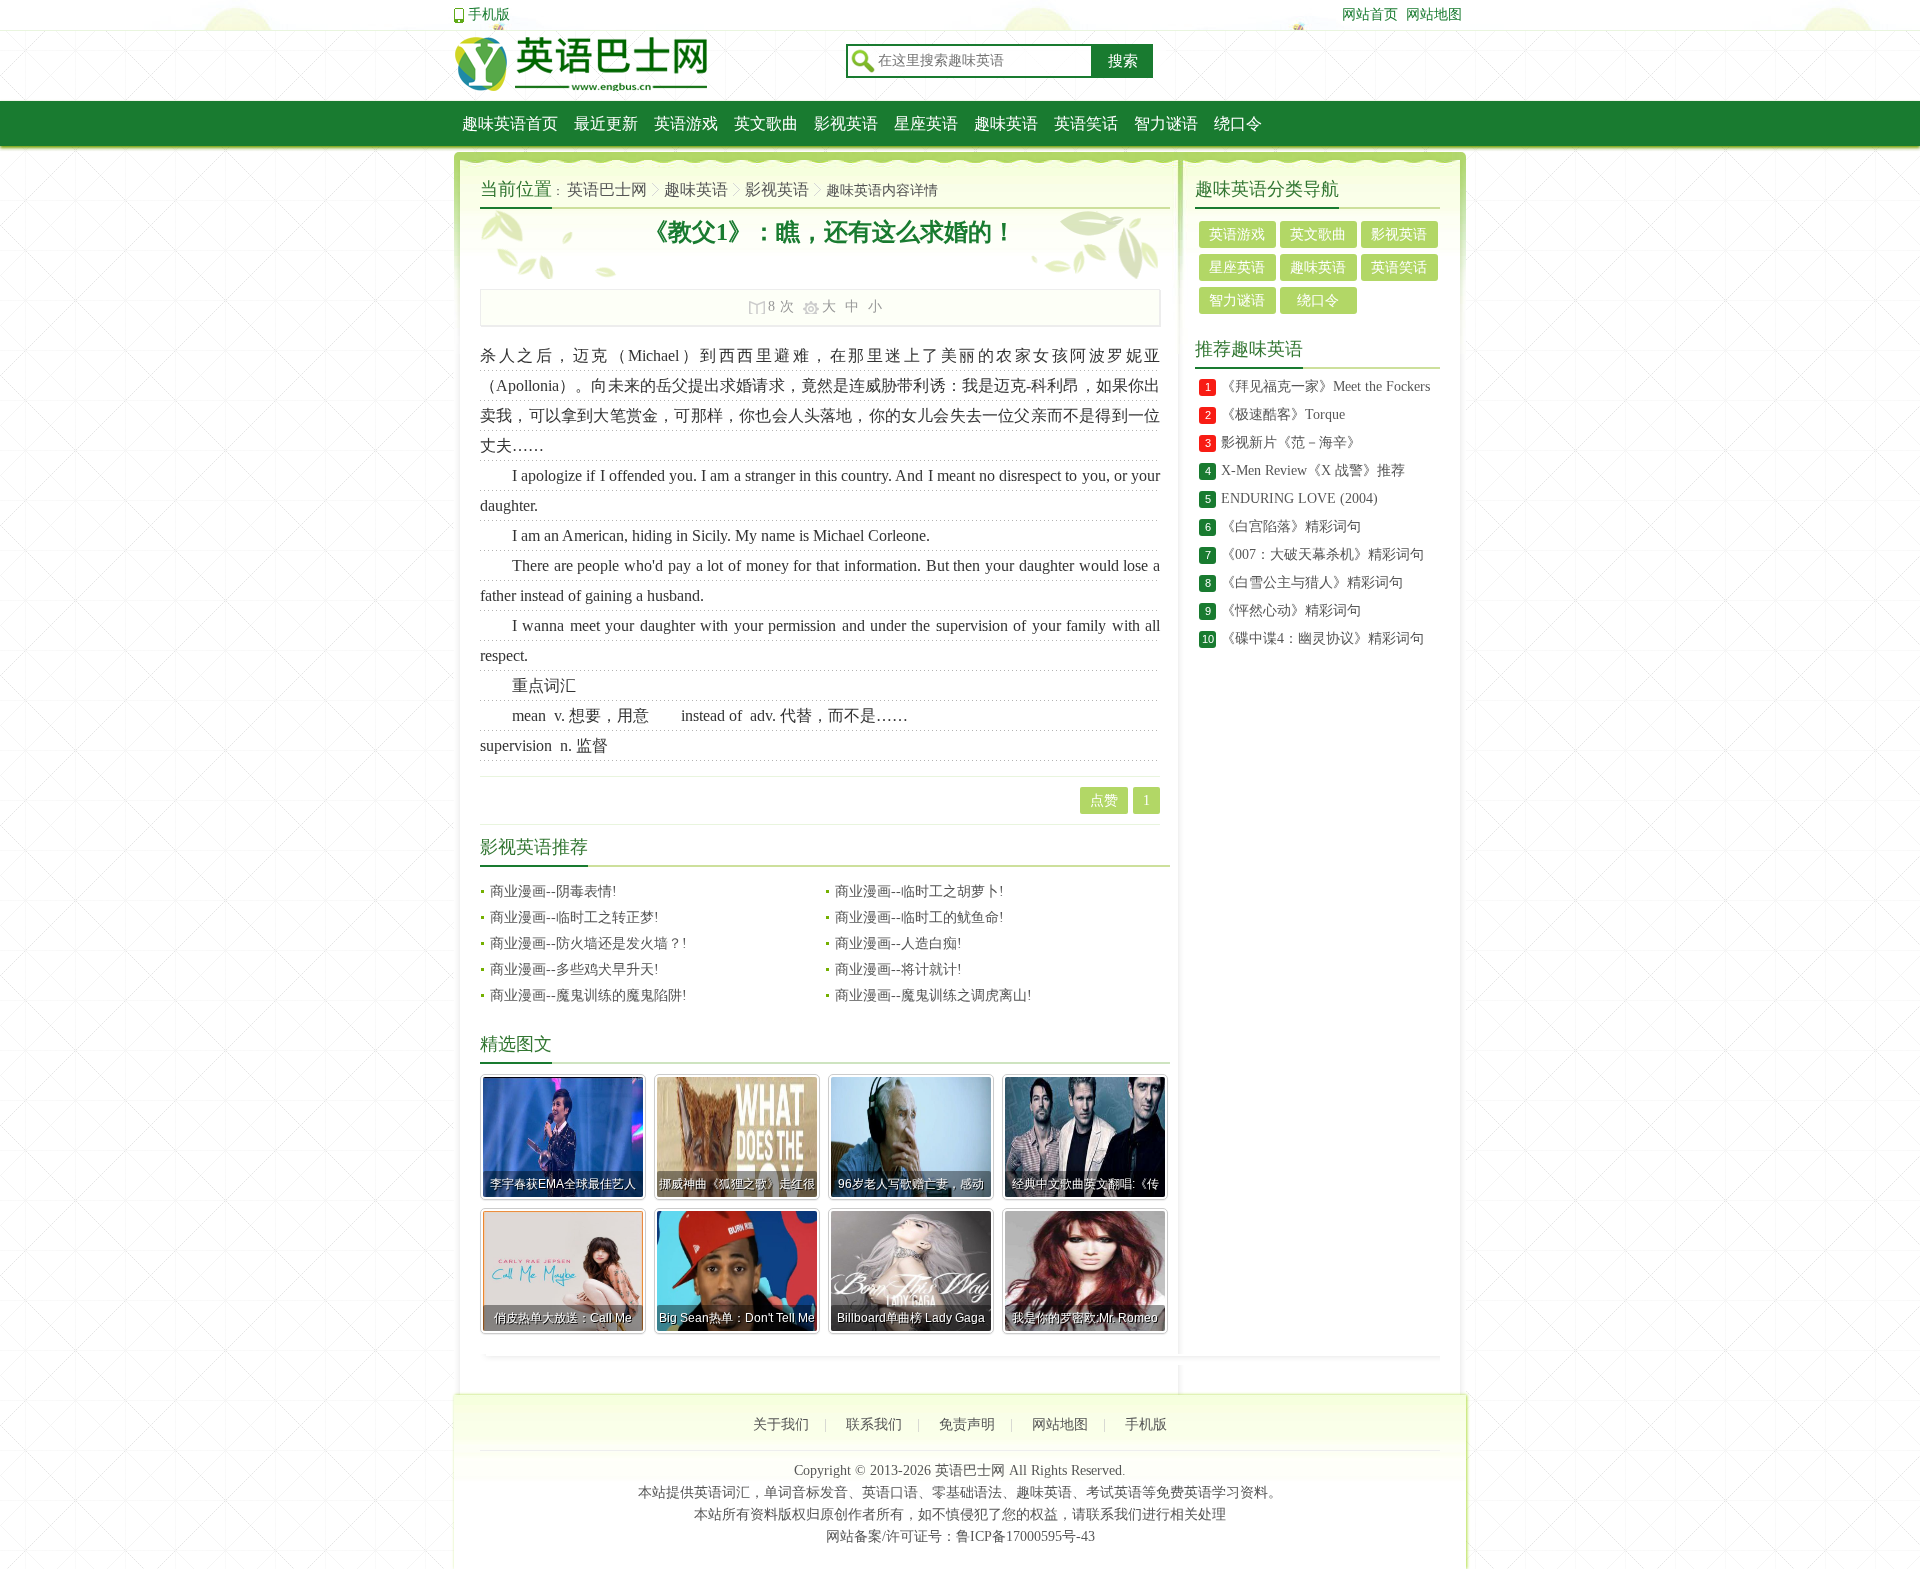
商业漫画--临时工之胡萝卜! (919, 891)
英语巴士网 (607, 189)
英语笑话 (1086, 123)
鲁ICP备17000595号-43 (1025, 1536)
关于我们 (781, 1424)
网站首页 (1370, 14)
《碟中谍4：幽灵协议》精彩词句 (1322, 638)
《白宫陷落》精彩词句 (1291, 526)
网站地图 (1434, 14)
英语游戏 (686, 123)
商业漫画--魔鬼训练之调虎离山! (933, 995)
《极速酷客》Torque (1283, 414)
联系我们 (874, 1424)
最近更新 (606, 123)
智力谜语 (1166, 123)
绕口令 (1238, 123)
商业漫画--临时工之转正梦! (574, 917)
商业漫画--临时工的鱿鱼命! (919, 917)
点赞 (1104, 800)
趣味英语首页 (510, 123)
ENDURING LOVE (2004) (1299, 498)
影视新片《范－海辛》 (1291, 442)
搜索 (1123, 61)
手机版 (489, 14)
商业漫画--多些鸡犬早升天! (574, 969)
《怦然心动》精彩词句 (1291, 610)
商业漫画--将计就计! (898, 969)
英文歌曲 (766, 123)
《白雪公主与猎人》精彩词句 (1312, 582)
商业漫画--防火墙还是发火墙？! (588, 943)
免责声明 (967, 1424)
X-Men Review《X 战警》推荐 (1313, 470)
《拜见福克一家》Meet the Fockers (1325, 386)
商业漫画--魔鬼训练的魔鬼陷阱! (588, 995)
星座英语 (926, 123)
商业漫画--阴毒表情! (553, 891)
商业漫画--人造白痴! (898, 943)
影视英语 (846, 123)
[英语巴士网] (644, 88)
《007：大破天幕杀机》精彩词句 (1322, 554)
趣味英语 (1006, 123)
